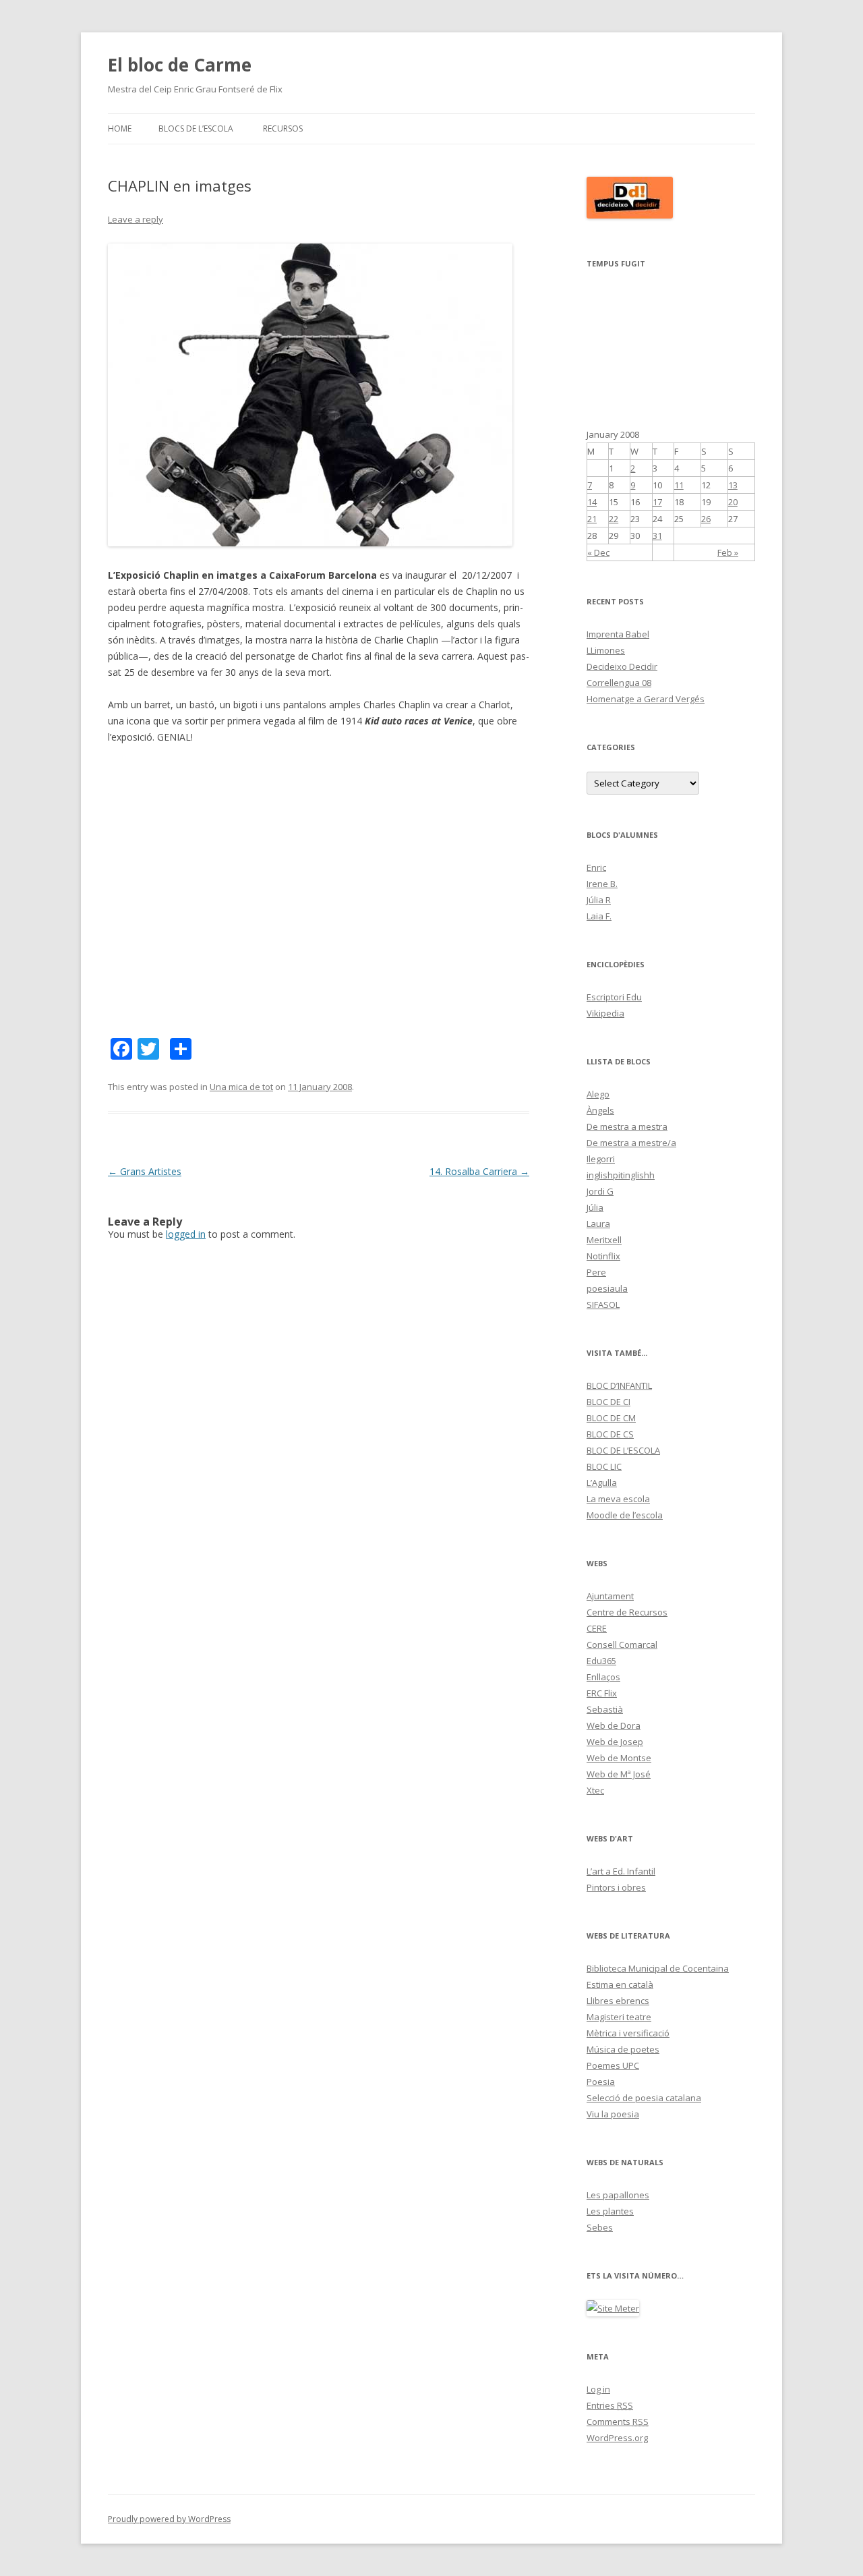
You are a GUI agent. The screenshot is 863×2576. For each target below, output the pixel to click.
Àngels (600, 1110)
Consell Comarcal (622, 1644)
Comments (618, 2422)
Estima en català (620, 1984)
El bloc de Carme (180, 65)
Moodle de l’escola (625, 1515)
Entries (610, 2405)
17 (657, 502)
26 (706, 519)
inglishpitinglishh (621, 1175)
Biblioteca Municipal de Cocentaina (658, 1968)
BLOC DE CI (608, 1402)
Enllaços (603, 1677)
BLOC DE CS (610, 1434)
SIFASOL (603, 1305)
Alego (598, 1094)
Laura (598, 1224)
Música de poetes (623, 2049)
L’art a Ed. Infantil (621, 1871)
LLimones (606, 650)
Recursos (283, 128)
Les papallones (618, 2195)
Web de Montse (619, 1758)
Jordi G (600, 1191)
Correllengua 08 (619, 683)
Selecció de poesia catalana (644, 2098)
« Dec (598, 552)
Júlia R (599, 900)
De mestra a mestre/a (631, 1143)
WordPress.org (617, 2438)
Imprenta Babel (618, 634)
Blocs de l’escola (196, 128)
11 (679, 485)
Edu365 (601, 1661)
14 (592, 502)
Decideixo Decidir (622, 666)
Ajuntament (610, 1596)
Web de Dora (614, 1725)
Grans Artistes (145, 1171)
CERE (597, 1628)
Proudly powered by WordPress (169, 2519)
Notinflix (603, 1256)
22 (614, 519)
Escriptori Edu (614, 997)
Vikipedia (605, 1013)
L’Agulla (602, 1483)
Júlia (595, 1207)
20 (733, 502)
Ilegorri (601, 1159)
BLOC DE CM (611, 1418)
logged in (186, 1234)
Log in (598, 2389)
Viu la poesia (613, 2114)
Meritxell (604, 1240)
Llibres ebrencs (618, 2001)
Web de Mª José (619, 1774)
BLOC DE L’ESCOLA (623, 1450)
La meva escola (618, 1499)
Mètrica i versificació (628, 2033)
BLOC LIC (604, 1466)
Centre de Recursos (627, 1612)
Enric (596, 867)
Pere (596, 1272)
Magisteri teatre (619, 2017)
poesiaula (607, 1288)
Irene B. (602, 884)
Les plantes (610, 2211)
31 (657, 536)
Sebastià (605, 1709)
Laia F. (599, 916)
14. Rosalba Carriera (479, 1171)
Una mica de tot (241, 1087)
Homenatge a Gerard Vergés (646, 699)
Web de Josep (615, 1742)
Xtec (595, 1790)
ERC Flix (602, 1693)
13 (733, 485)
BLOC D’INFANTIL (619, 1385)
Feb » (728, 552)
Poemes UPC (613, 2065)
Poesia (601, 2082)
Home (120, 128)
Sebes (600, 2227)
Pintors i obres (616, 1887)
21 (592, 519)
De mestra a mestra (627, 1126)
